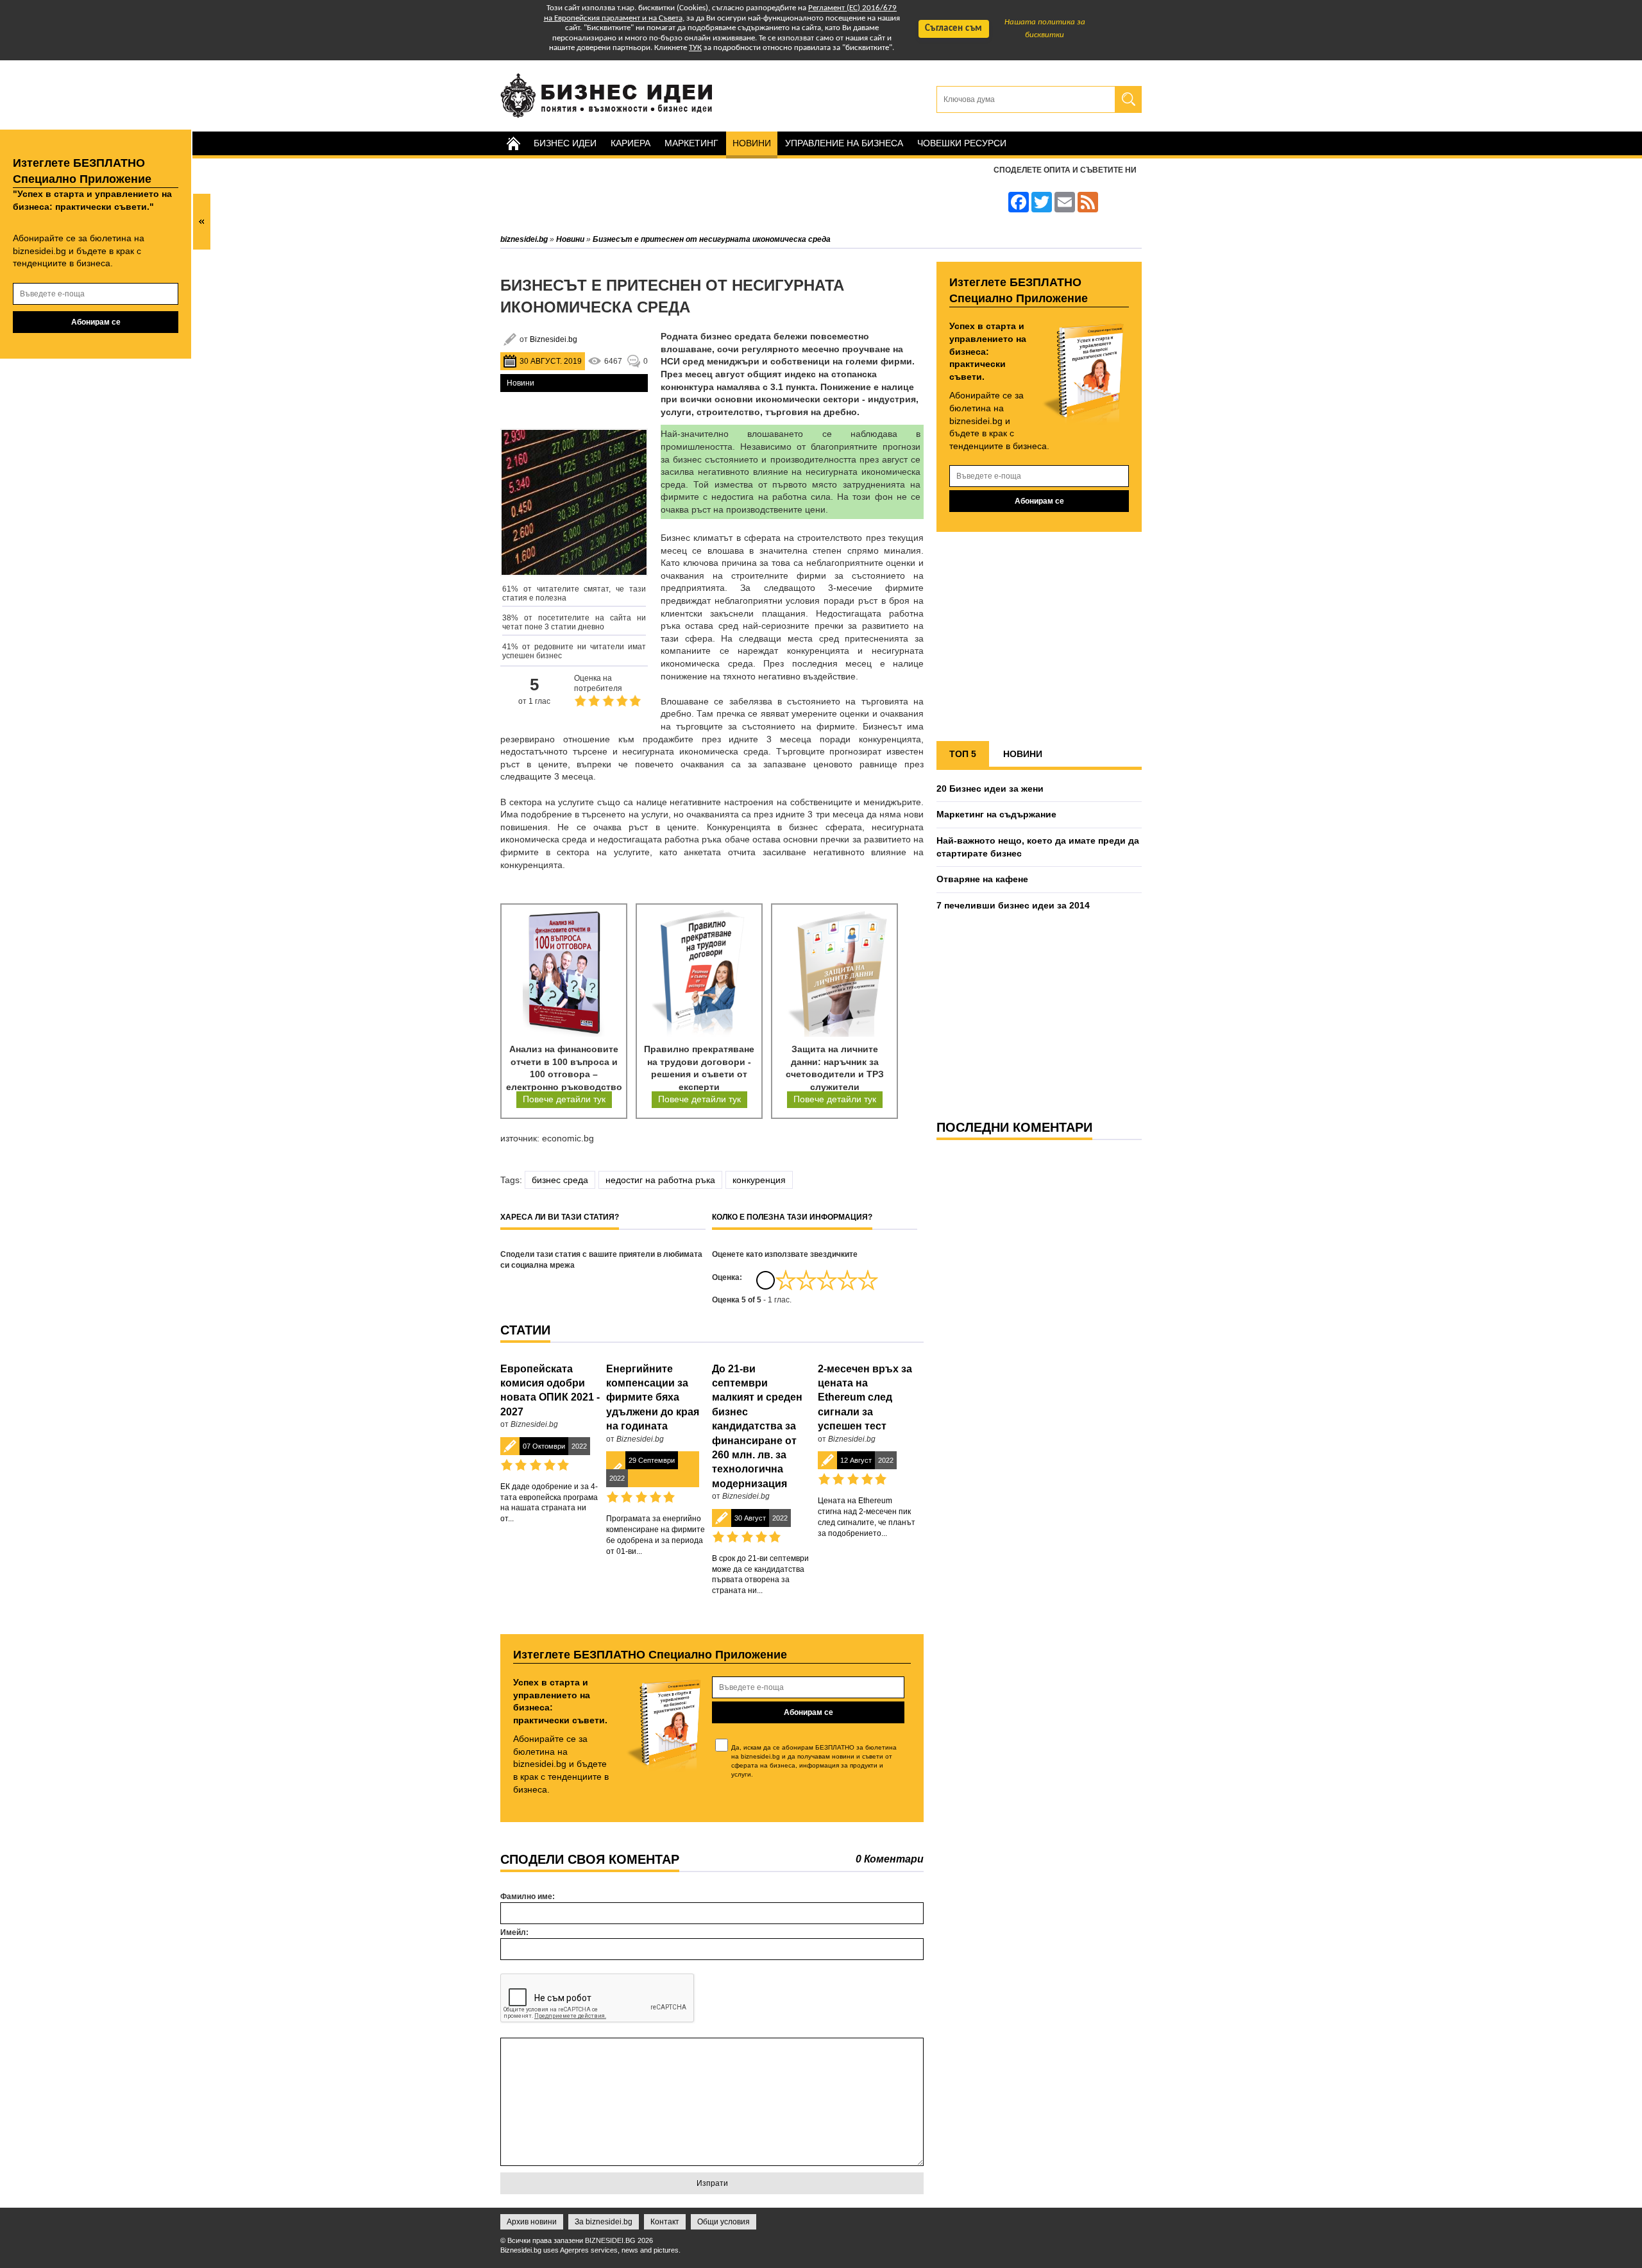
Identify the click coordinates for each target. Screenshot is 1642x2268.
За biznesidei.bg (604, 2222)
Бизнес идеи (565, 143)
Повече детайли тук (564, 1099)
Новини (752, 143)
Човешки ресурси (962, 143)
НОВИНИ (1023, 754)
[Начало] (513, 143)
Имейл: (514, 1932)
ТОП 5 (963, 754)
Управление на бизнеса (844, 143)
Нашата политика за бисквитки (1045, 29)
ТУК (695, 48)
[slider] (827, 1280)
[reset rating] (765, 1280)
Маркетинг (691, 143)
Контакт (665, 2222)
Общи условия (724, 2222)
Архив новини (532, 2222)
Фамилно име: (528, 1897)
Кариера (631, 143)
